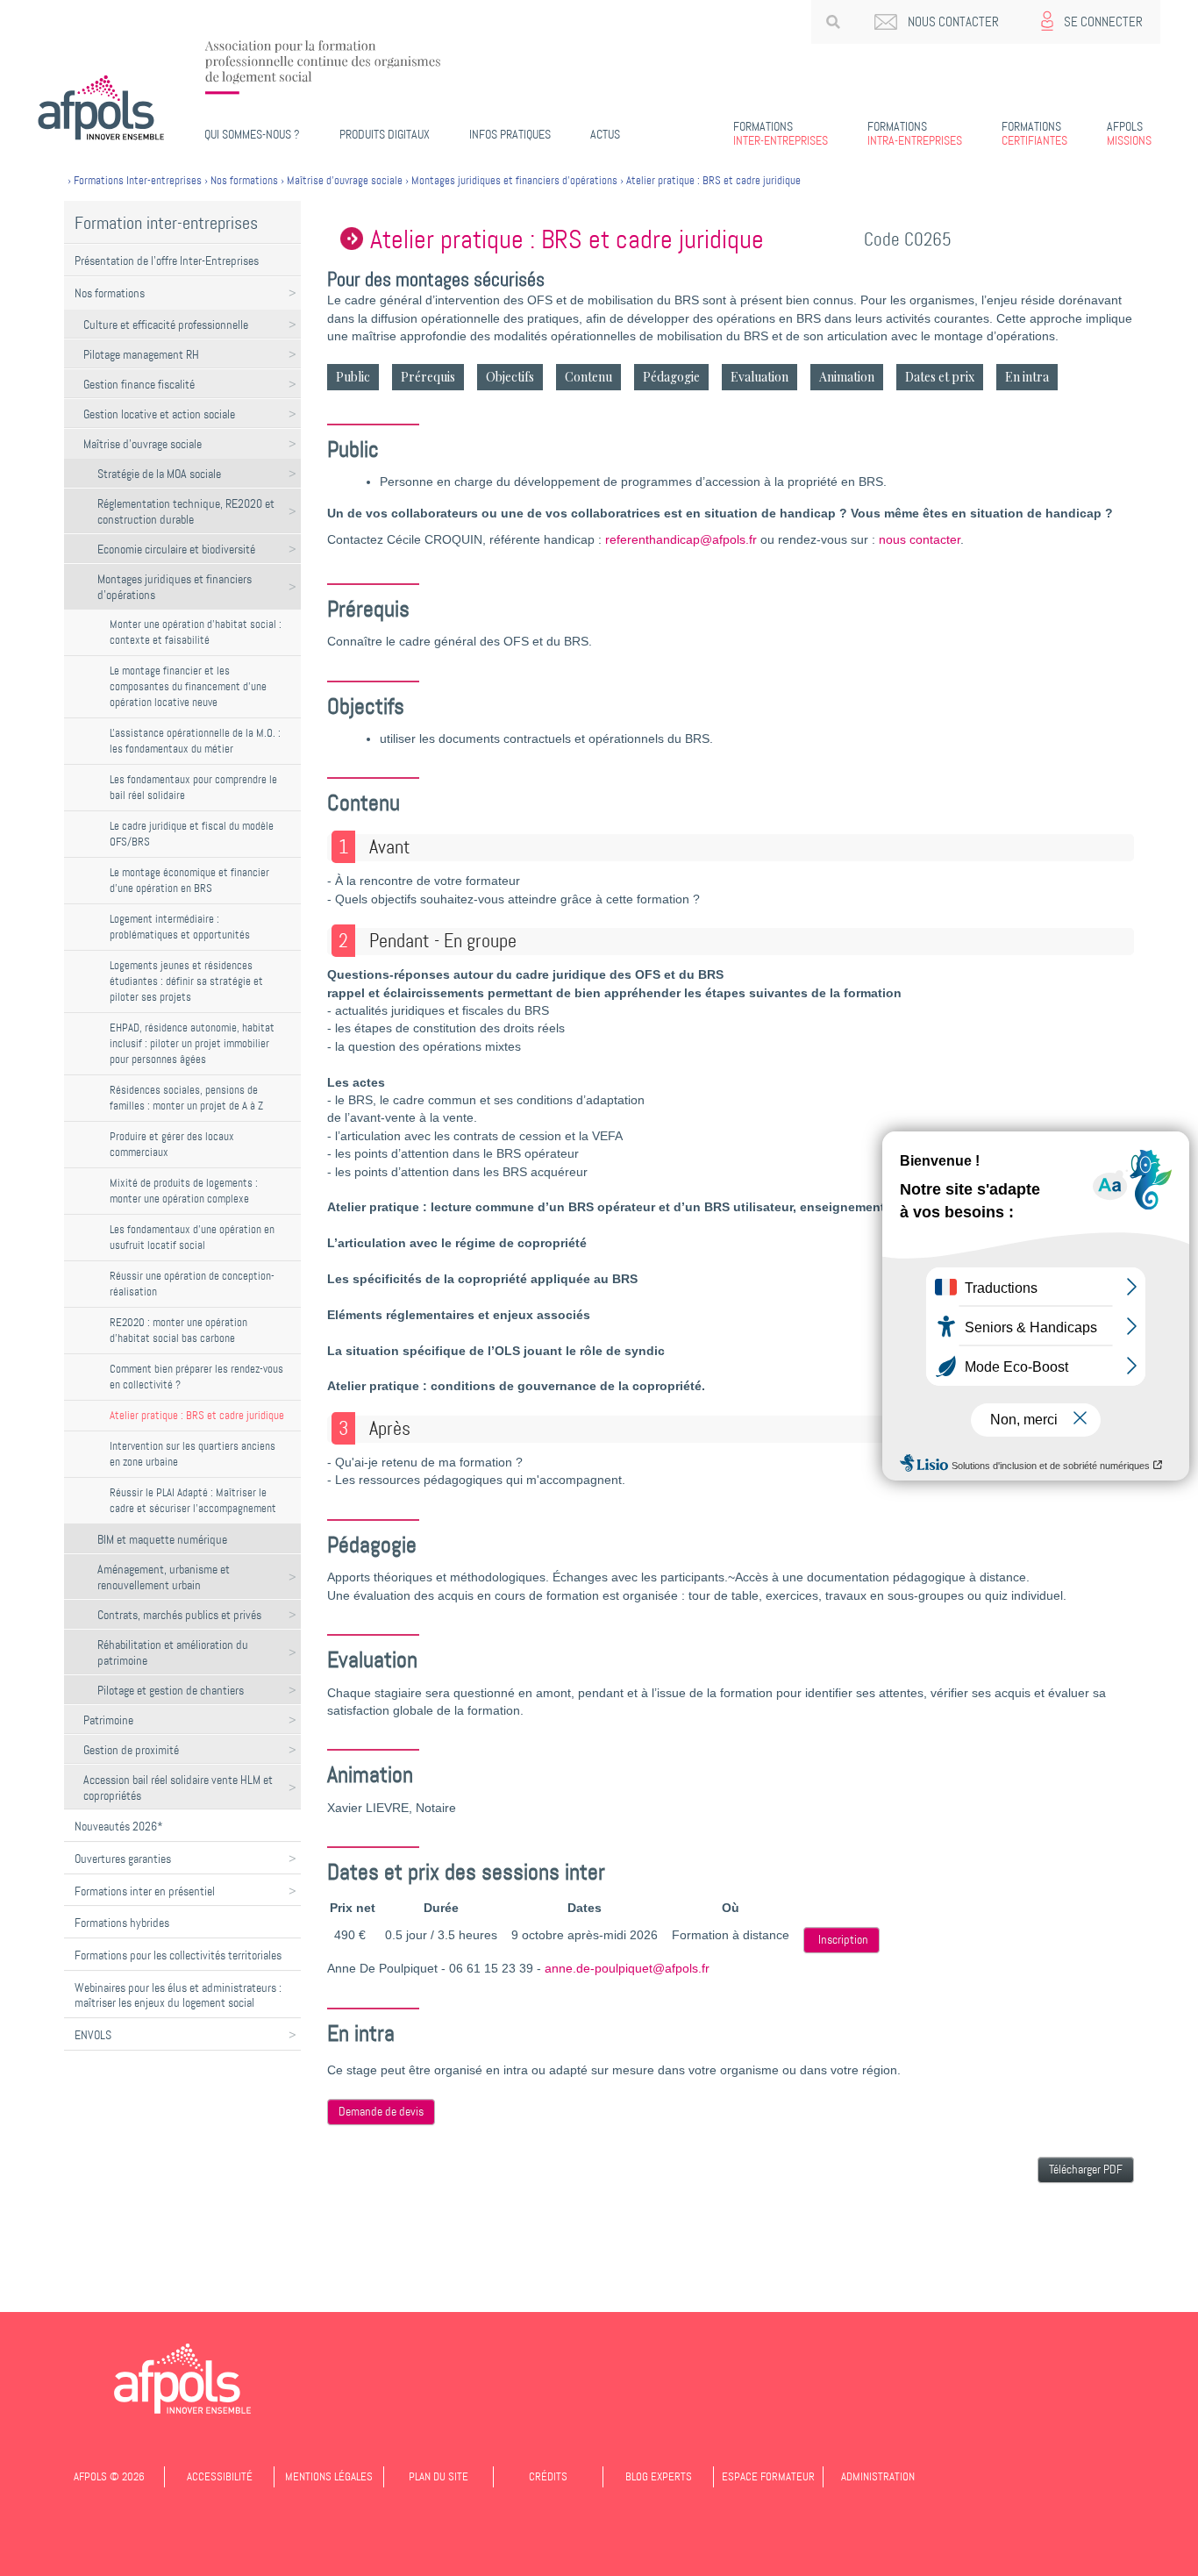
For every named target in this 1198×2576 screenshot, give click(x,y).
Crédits (548, 2476)
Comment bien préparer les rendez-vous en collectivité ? (196, 1377)
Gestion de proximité (131, 1750)
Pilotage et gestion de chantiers (171, 1690)
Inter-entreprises (781, 133)
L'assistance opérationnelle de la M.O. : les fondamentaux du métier (195, 741)
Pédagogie (671, 377)
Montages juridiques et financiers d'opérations (175, 587)
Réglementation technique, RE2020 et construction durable (186, 511)
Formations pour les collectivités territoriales (178, 1955)
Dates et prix (940, 377)
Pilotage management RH (141, 354)
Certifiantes (1034, 133)
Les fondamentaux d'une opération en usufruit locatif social (192, 1237)
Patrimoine (108, 1720)
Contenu (588, 377)
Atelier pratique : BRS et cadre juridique (197, 1415)
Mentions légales (329, 2476)
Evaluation (759, 377)
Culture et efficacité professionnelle (166, 325)
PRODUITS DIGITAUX (385, 134)
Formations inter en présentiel (145, 1891)
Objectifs (510, 377)
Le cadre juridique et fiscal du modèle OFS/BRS (192, 834)
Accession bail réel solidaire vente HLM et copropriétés (178, 1788)
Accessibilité (220, 2476)
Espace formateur (768, 2476)
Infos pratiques (510, 134)
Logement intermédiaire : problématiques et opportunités (180, 927)
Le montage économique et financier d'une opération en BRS (189, 880)
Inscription (843, 1940)
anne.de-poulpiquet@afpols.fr (627, 1969)
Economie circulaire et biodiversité (176, 549)
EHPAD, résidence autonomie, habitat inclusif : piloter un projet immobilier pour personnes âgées (192, 1043)
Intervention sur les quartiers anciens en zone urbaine (193, 1454)
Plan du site (439, 2476)
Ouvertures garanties (123, 1859)
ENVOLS (93, 2035)
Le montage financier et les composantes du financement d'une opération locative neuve (188, 686)
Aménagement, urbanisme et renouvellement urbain (164, 1577)
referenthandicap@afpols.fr (681, 540)
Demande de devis (381, 2112)
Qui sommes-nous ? (252, 134)
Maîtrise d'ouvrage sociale (143, 444)
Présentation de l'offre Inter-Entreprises (167, 260)
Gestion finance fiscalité (139, 384)
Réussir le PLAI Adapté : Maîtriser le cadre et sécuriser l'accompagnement (193, 1500)
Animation (847, 377)
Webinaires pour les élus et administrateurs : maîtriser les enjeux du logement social (178, 1995)
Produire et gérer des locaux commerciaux (172, 1144)
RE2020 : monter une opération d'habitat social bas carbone (178, 1330)
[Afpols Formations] (182, 2379)
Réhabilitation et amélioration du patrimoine (173, 1652)
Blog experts (659, 2476)
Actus (605, 134)
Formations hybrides (122, 1923)
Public (353, 377)
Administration (878, 2476)
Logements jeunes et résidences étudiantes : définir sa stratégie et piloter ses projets (186, 981)
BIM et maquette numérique (162, 1539)
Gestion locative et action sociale (159, 414)
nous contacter (920, 540)
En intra (1027, 377)
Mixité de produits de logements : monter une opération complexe (184, 1191)
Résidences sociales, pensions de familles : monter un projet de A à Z (186, 1098)
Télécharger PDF (1086, 2169)
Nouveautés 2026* (119, 1826)
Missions (1129, 133)
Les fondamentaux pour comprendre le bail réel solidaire (193, 787)
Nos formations (110, 293)
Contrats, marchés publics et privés (179, 1615)
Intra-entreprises (915, 133)
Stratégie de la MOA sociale (159, 474)
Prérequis (428, 377)
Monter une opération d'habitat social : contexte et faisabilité (196, 632)
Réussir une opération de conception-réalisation (192, 1284)
